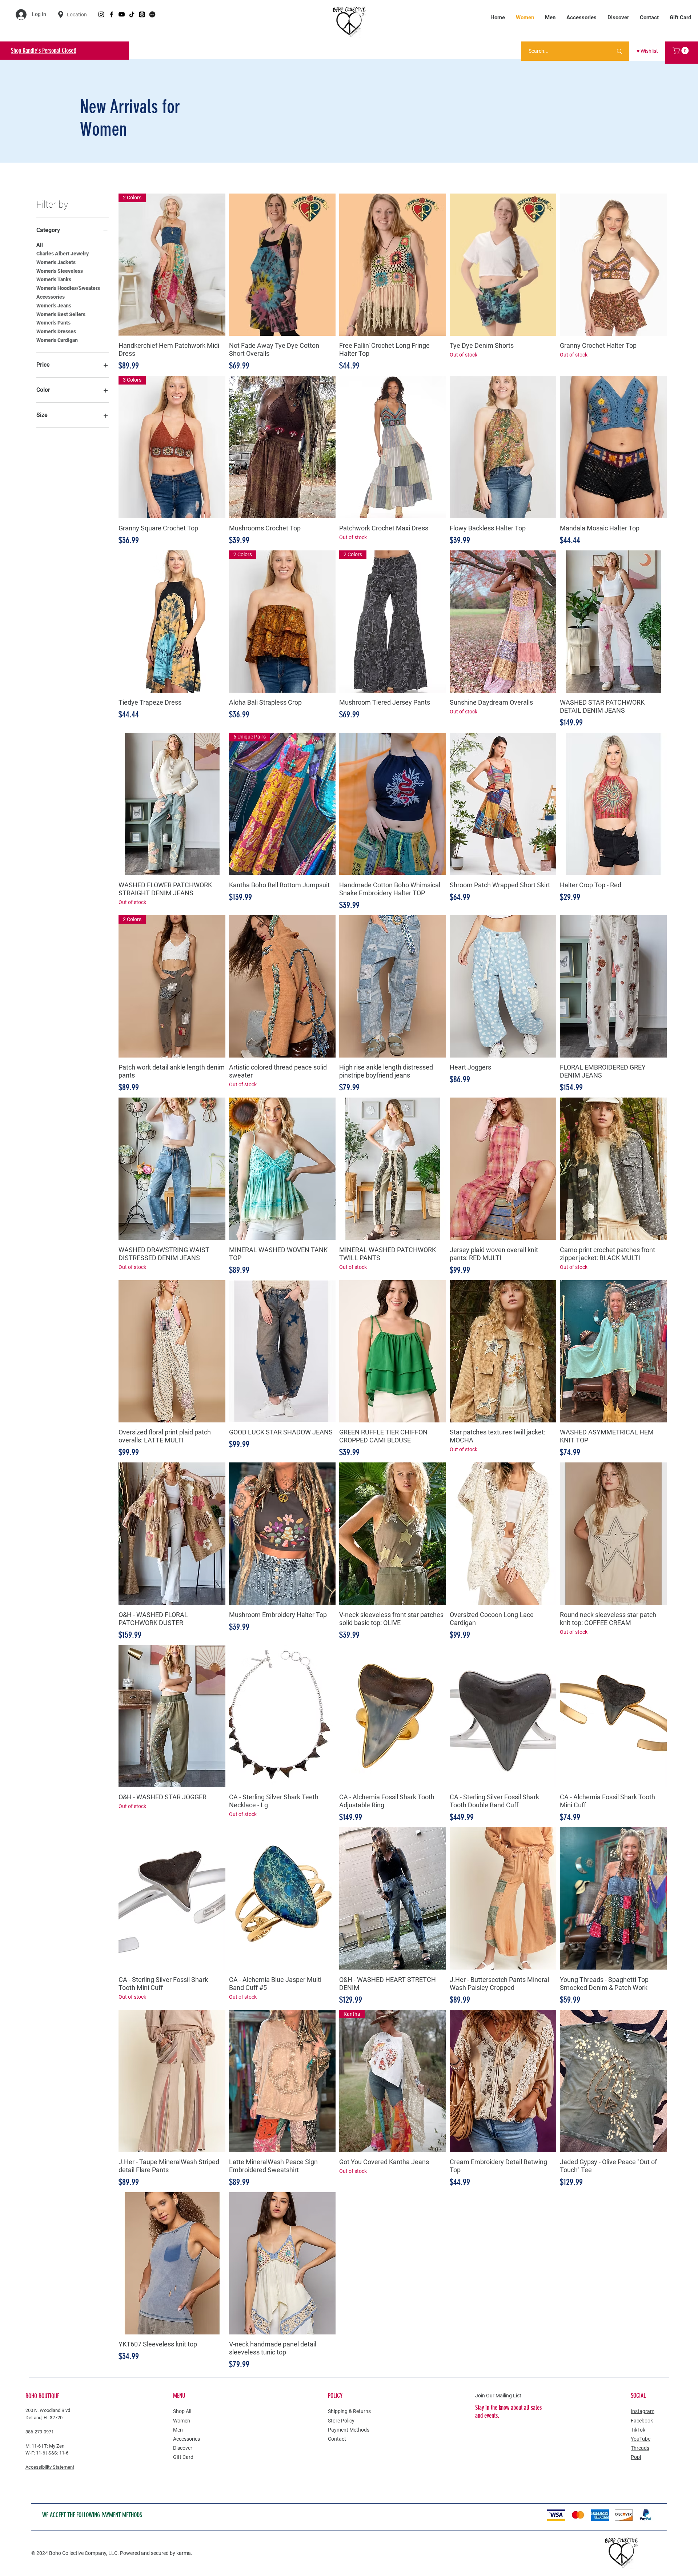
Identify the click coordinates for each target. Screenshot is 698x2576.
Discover (183, 2448)
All (40, 245)
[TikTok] (132, 14)
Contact (337, 2439)
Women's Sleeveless (60, 271)
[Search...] (619, 51)
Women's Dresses (56, 331)
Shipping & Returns (349, 2411)
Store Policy (341, 2421)
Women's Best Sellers (61, 314)
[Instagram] (101, 14)
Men (178, 2430)
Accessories (51, 297)
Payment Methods (349, 2430)
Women (182, 2421)
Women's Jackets (56, 262)
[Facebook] (111, 14)
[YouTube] (122, 14)
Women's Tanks (54, 279)
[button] (681, 51)
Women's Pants (53, 323)
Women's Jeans (54, 306)
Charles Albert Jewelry (63, 254)
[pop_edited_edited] (152, 14)
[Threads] (142, 14)
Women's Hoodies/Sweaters (68, 288)
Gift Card (183, 2457)
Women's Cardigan (57, 340)
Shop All (182, 2411)
